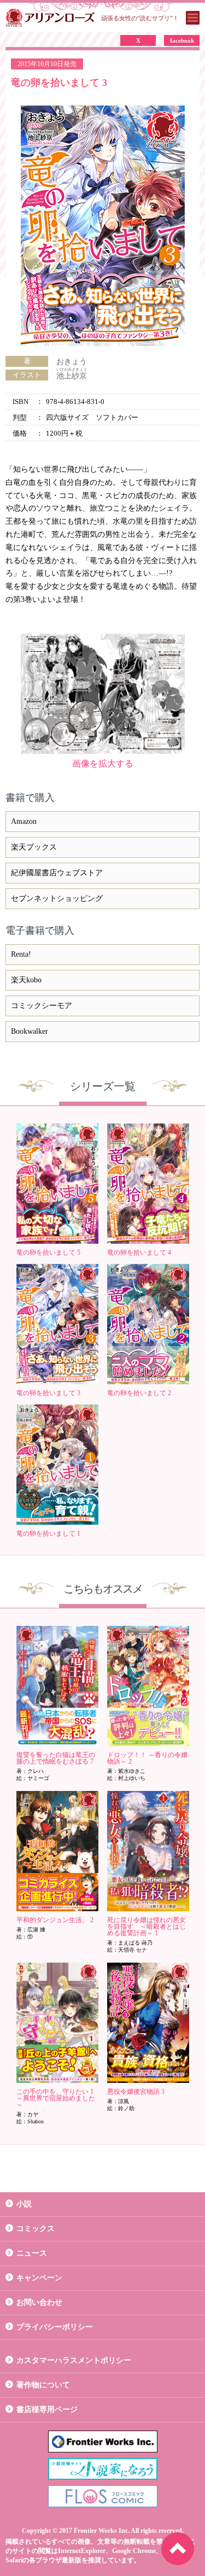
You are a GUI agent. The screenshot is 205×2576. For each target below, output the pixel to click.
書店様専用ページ (47, 2410)
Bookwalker (30, 1031)
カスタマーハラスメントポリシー (74, 2360)
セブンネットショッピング (57, 898)
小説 (24, 2204)
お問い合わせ (39, 2302)
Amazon (24, 821)
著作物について (43, 2385)
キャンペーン (39, 2278)
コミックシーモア (42, 1006)
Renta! (21, 954)
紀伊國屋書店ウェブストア (57, 873)
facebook (182, 40)
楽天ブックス (34, 847)
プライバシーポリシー (55, 2327)
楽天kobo (26, 980)
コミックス (36, 2229)
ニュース (32, 2253)
